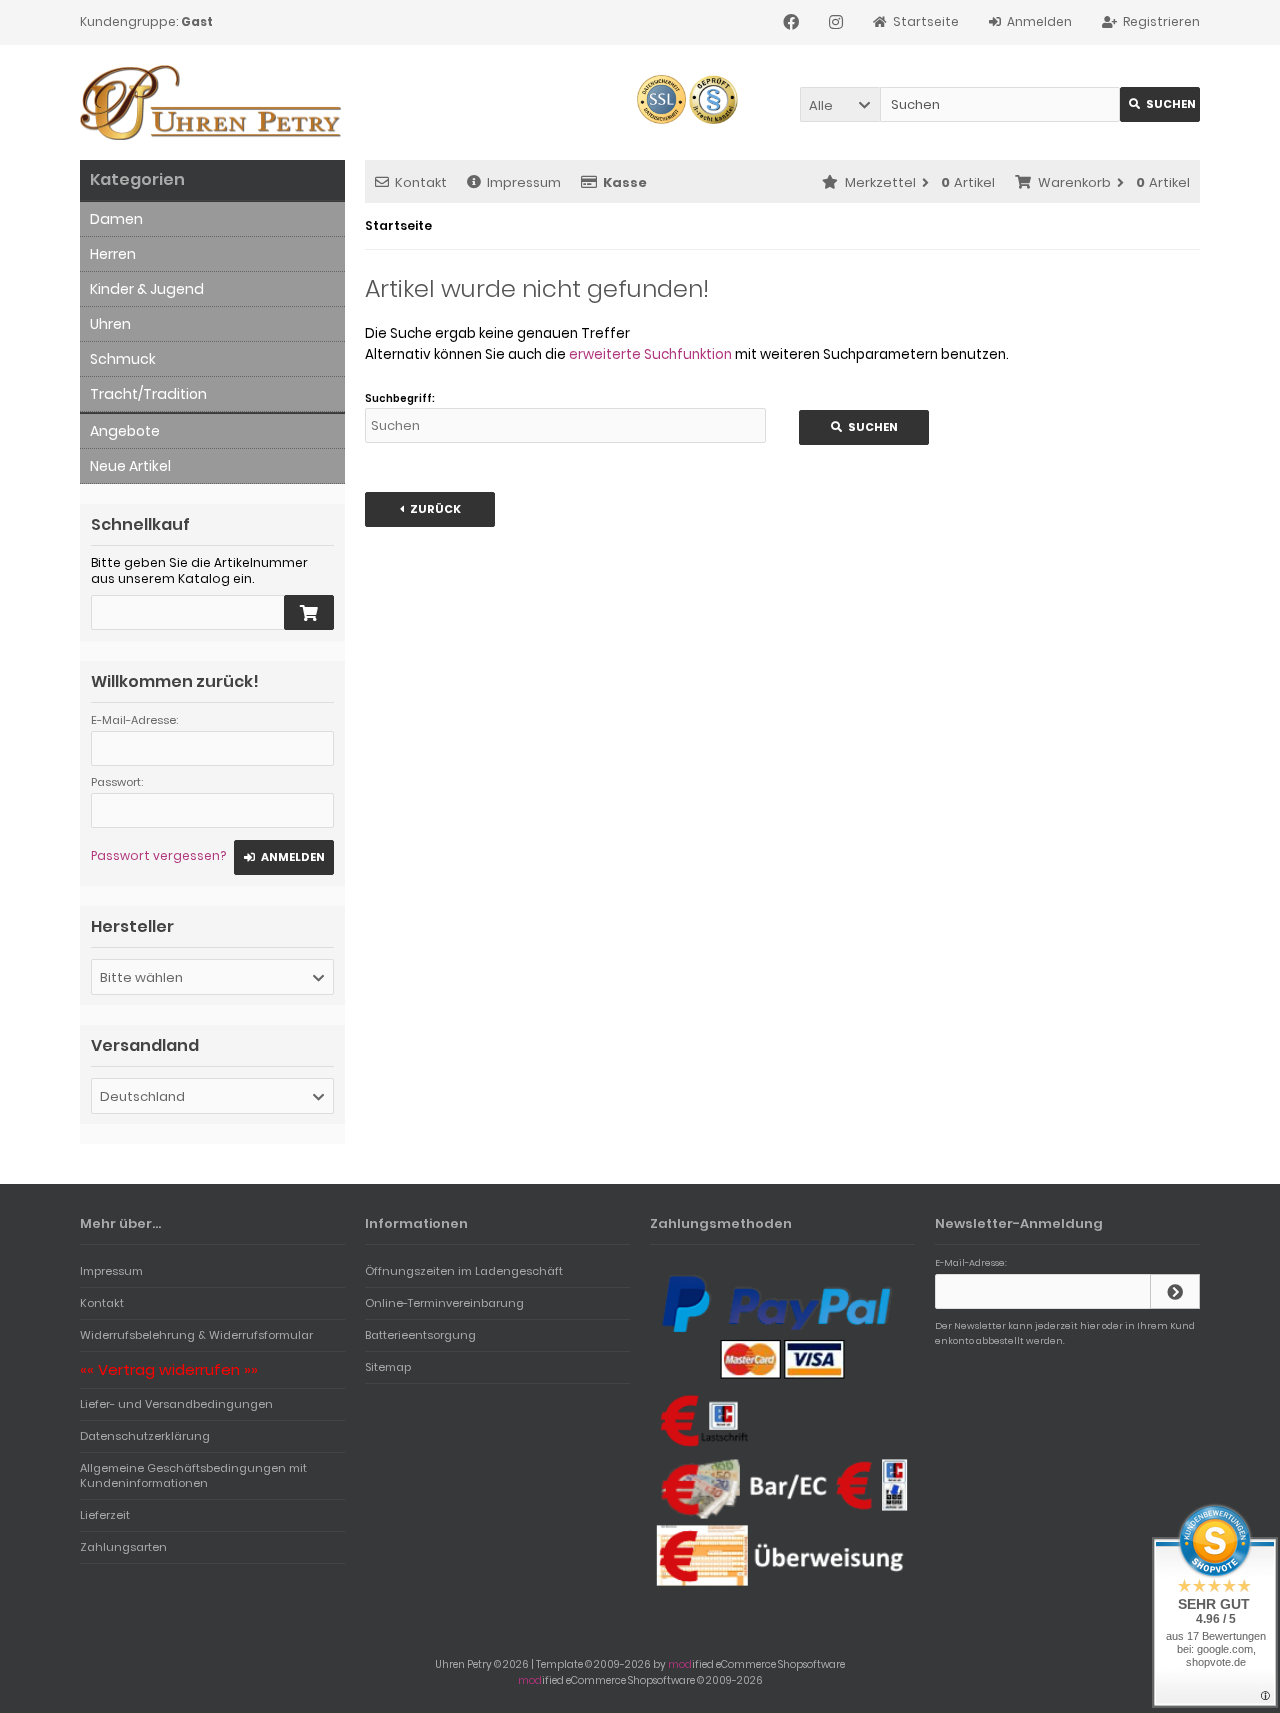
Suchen (1160, 104)
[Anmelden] (1175, 1291)
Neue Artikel (130, 466)
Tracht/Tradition (148, 394)
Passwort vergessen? (158, 855)
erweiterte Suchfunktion (650, 354)
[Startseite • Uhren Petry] (212, 102)
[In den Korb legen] (309, 612)
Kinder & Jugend (147, 289)
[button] (840, 104)
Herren (113, 254)
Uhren (110, 324)
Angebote (125, 431)
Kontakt (421, 182)
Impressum (524, 182)
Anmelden (284, 857)
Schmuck (123, 359)
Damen (116, 219)
